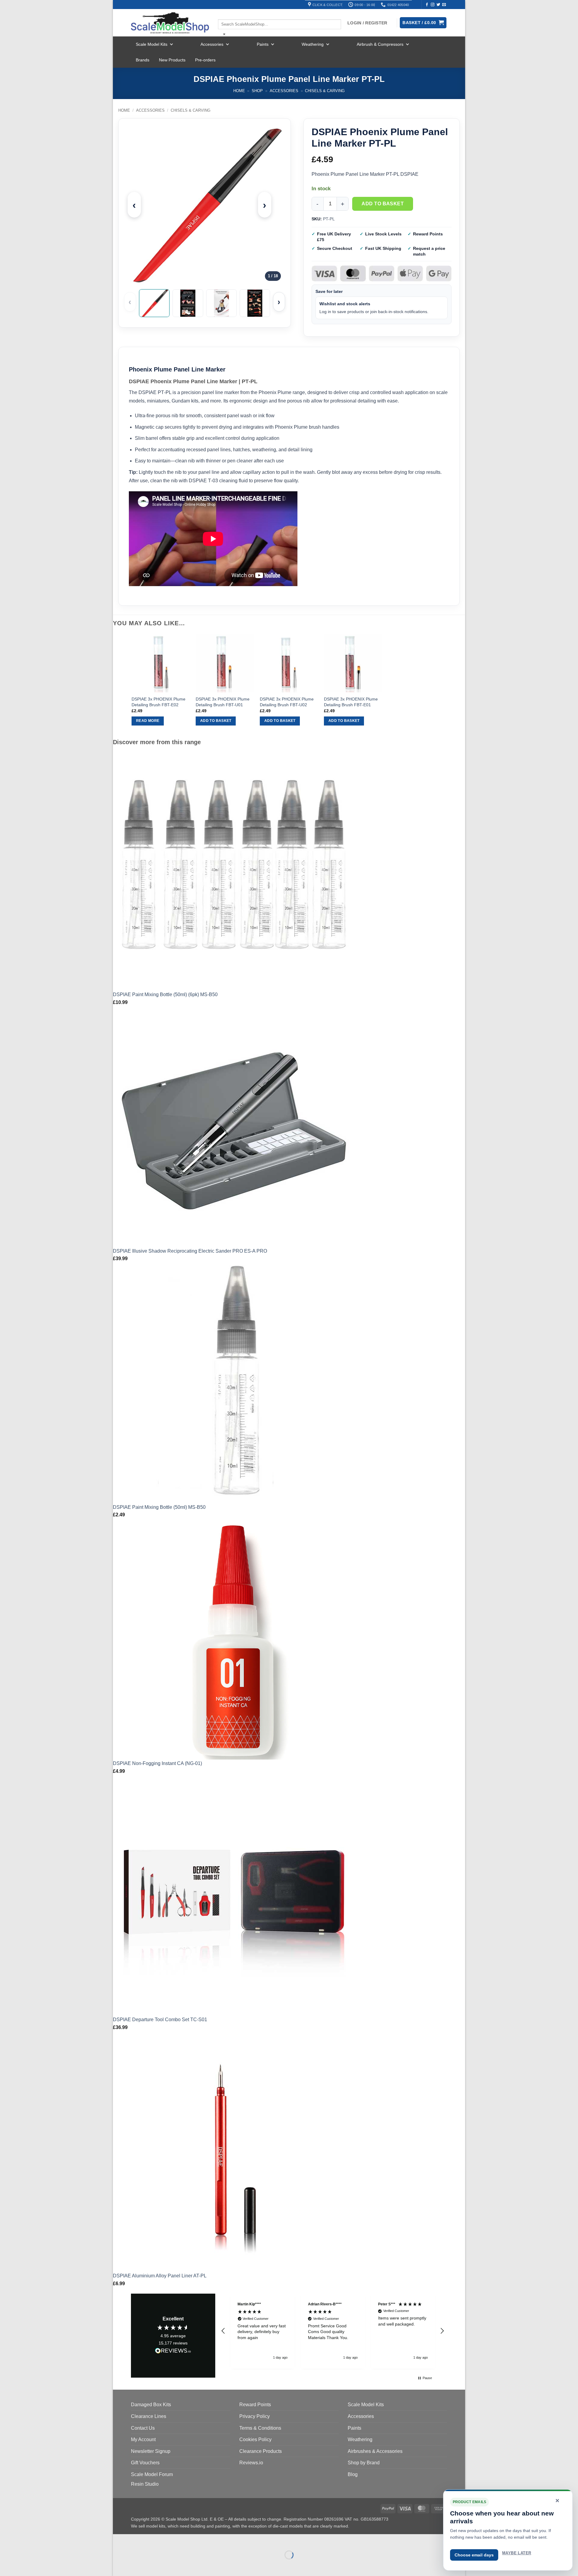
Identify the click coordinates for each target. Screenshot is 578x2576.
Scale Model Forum (152, 2474)
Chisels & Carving (325, 91)
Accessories (212, 44)
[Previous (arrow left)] (119, 2565)
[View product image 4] (255, 303)
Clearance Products (261, 2451)
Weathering (313, 44)
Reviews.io (251, 2463)
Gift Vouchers (145, 2463)
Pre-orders (205, 60)
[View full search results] (223, 14)
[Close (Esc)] (172, 2540)
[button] (223, 2331)
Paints (263, 44)
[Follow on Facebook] (427, 5)
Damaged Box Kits (151, 2405)
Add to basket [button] (216, 721)
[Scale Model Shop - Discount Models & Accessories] (170, 23)
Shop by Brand (364, 2463)
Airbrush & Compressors (380, 44)
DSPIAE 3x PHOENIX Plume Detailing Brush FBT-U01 (223, 702)
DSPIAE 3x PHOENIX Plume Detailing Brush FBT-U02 (287, 702)
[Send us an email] (444, 5)
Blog (353, 2474)
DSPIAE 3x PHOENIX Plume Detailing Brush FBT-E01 (351, 702)
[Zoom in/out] (119, 2540)
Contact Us (143, 2428)
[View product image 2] (188, 303)
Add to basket (383, 204)
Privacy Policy (255, 2416)
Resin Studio (145, 2484)
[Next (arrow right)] (137, 2565)
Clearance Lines (149, 2416)
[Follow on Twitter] (438, 5)
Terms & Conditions (260, 2428)
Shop (257, 91)
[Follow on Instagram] (433, 5)
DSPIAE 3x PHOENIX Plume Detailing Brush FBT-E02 (158, 702)
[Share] (154, 2540)
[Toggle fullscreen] (137, 2540)
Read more (148, 721)
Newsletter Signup (151, 2451)
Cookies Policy (255, 2439)
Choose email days (474, 2555)
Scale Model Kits (152, 44)
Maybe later (517, 2553)
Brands (143, 60)
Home (239, 91)
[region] (333, 2331)
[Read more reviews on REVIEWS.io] (173, 2352)
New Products (172, 60)
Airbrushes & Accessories (375, 2451)
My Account (143, 2439)
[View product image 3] (221, 303)
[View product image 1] (154, 303)
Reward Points (255, 2405)
